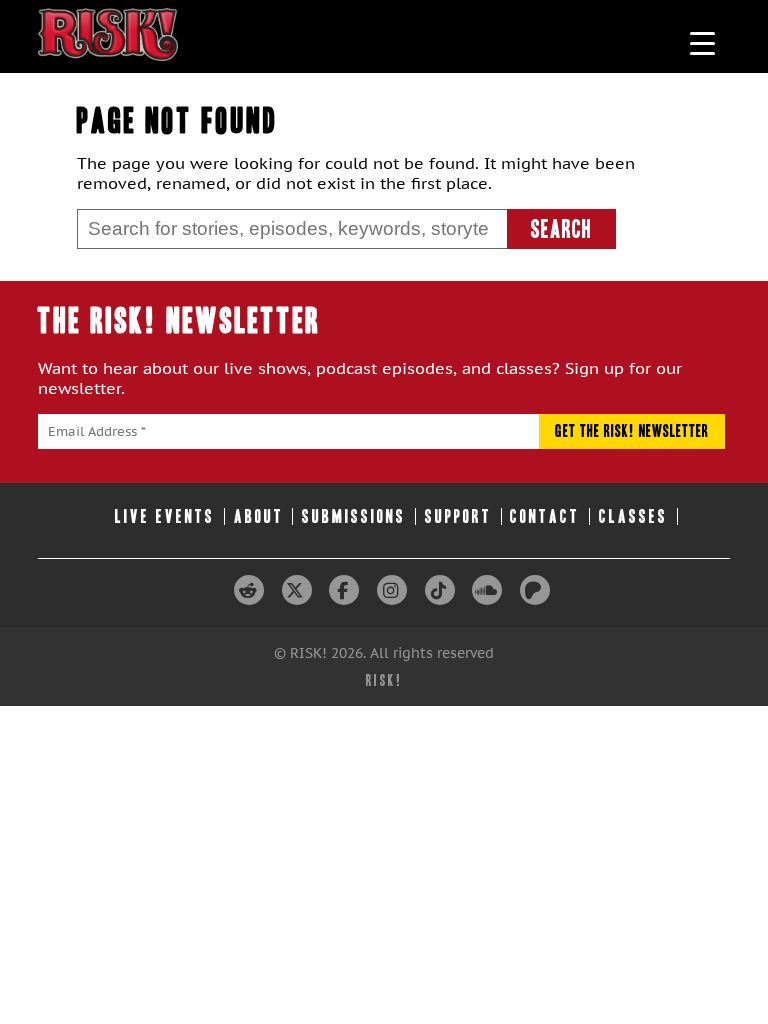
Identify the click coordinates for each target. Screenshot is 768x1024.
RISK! (384, 680)
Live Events (165, 516)
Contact (545, 516)
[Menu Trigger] (702, 42)
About (259, 516)
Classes (633, 516)
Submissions (354, 516)
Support (458, 516)
